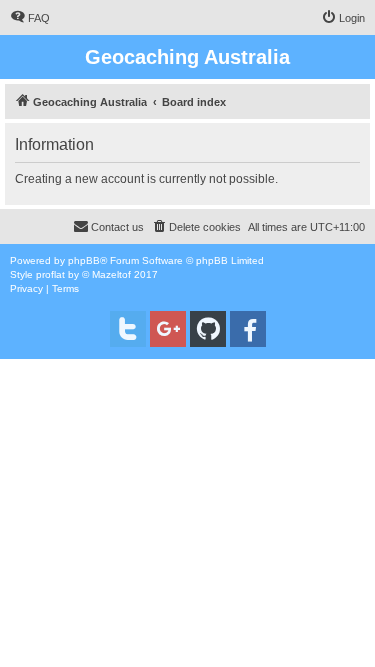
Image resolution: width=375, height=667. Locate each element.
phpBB (84, 260)
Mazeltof (111, 274)
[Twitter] (128, 329)
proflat (50, 274)
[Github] (208, 329)
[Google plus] (168, 329)
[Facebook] (248, 329)
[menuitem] (30, 18)
